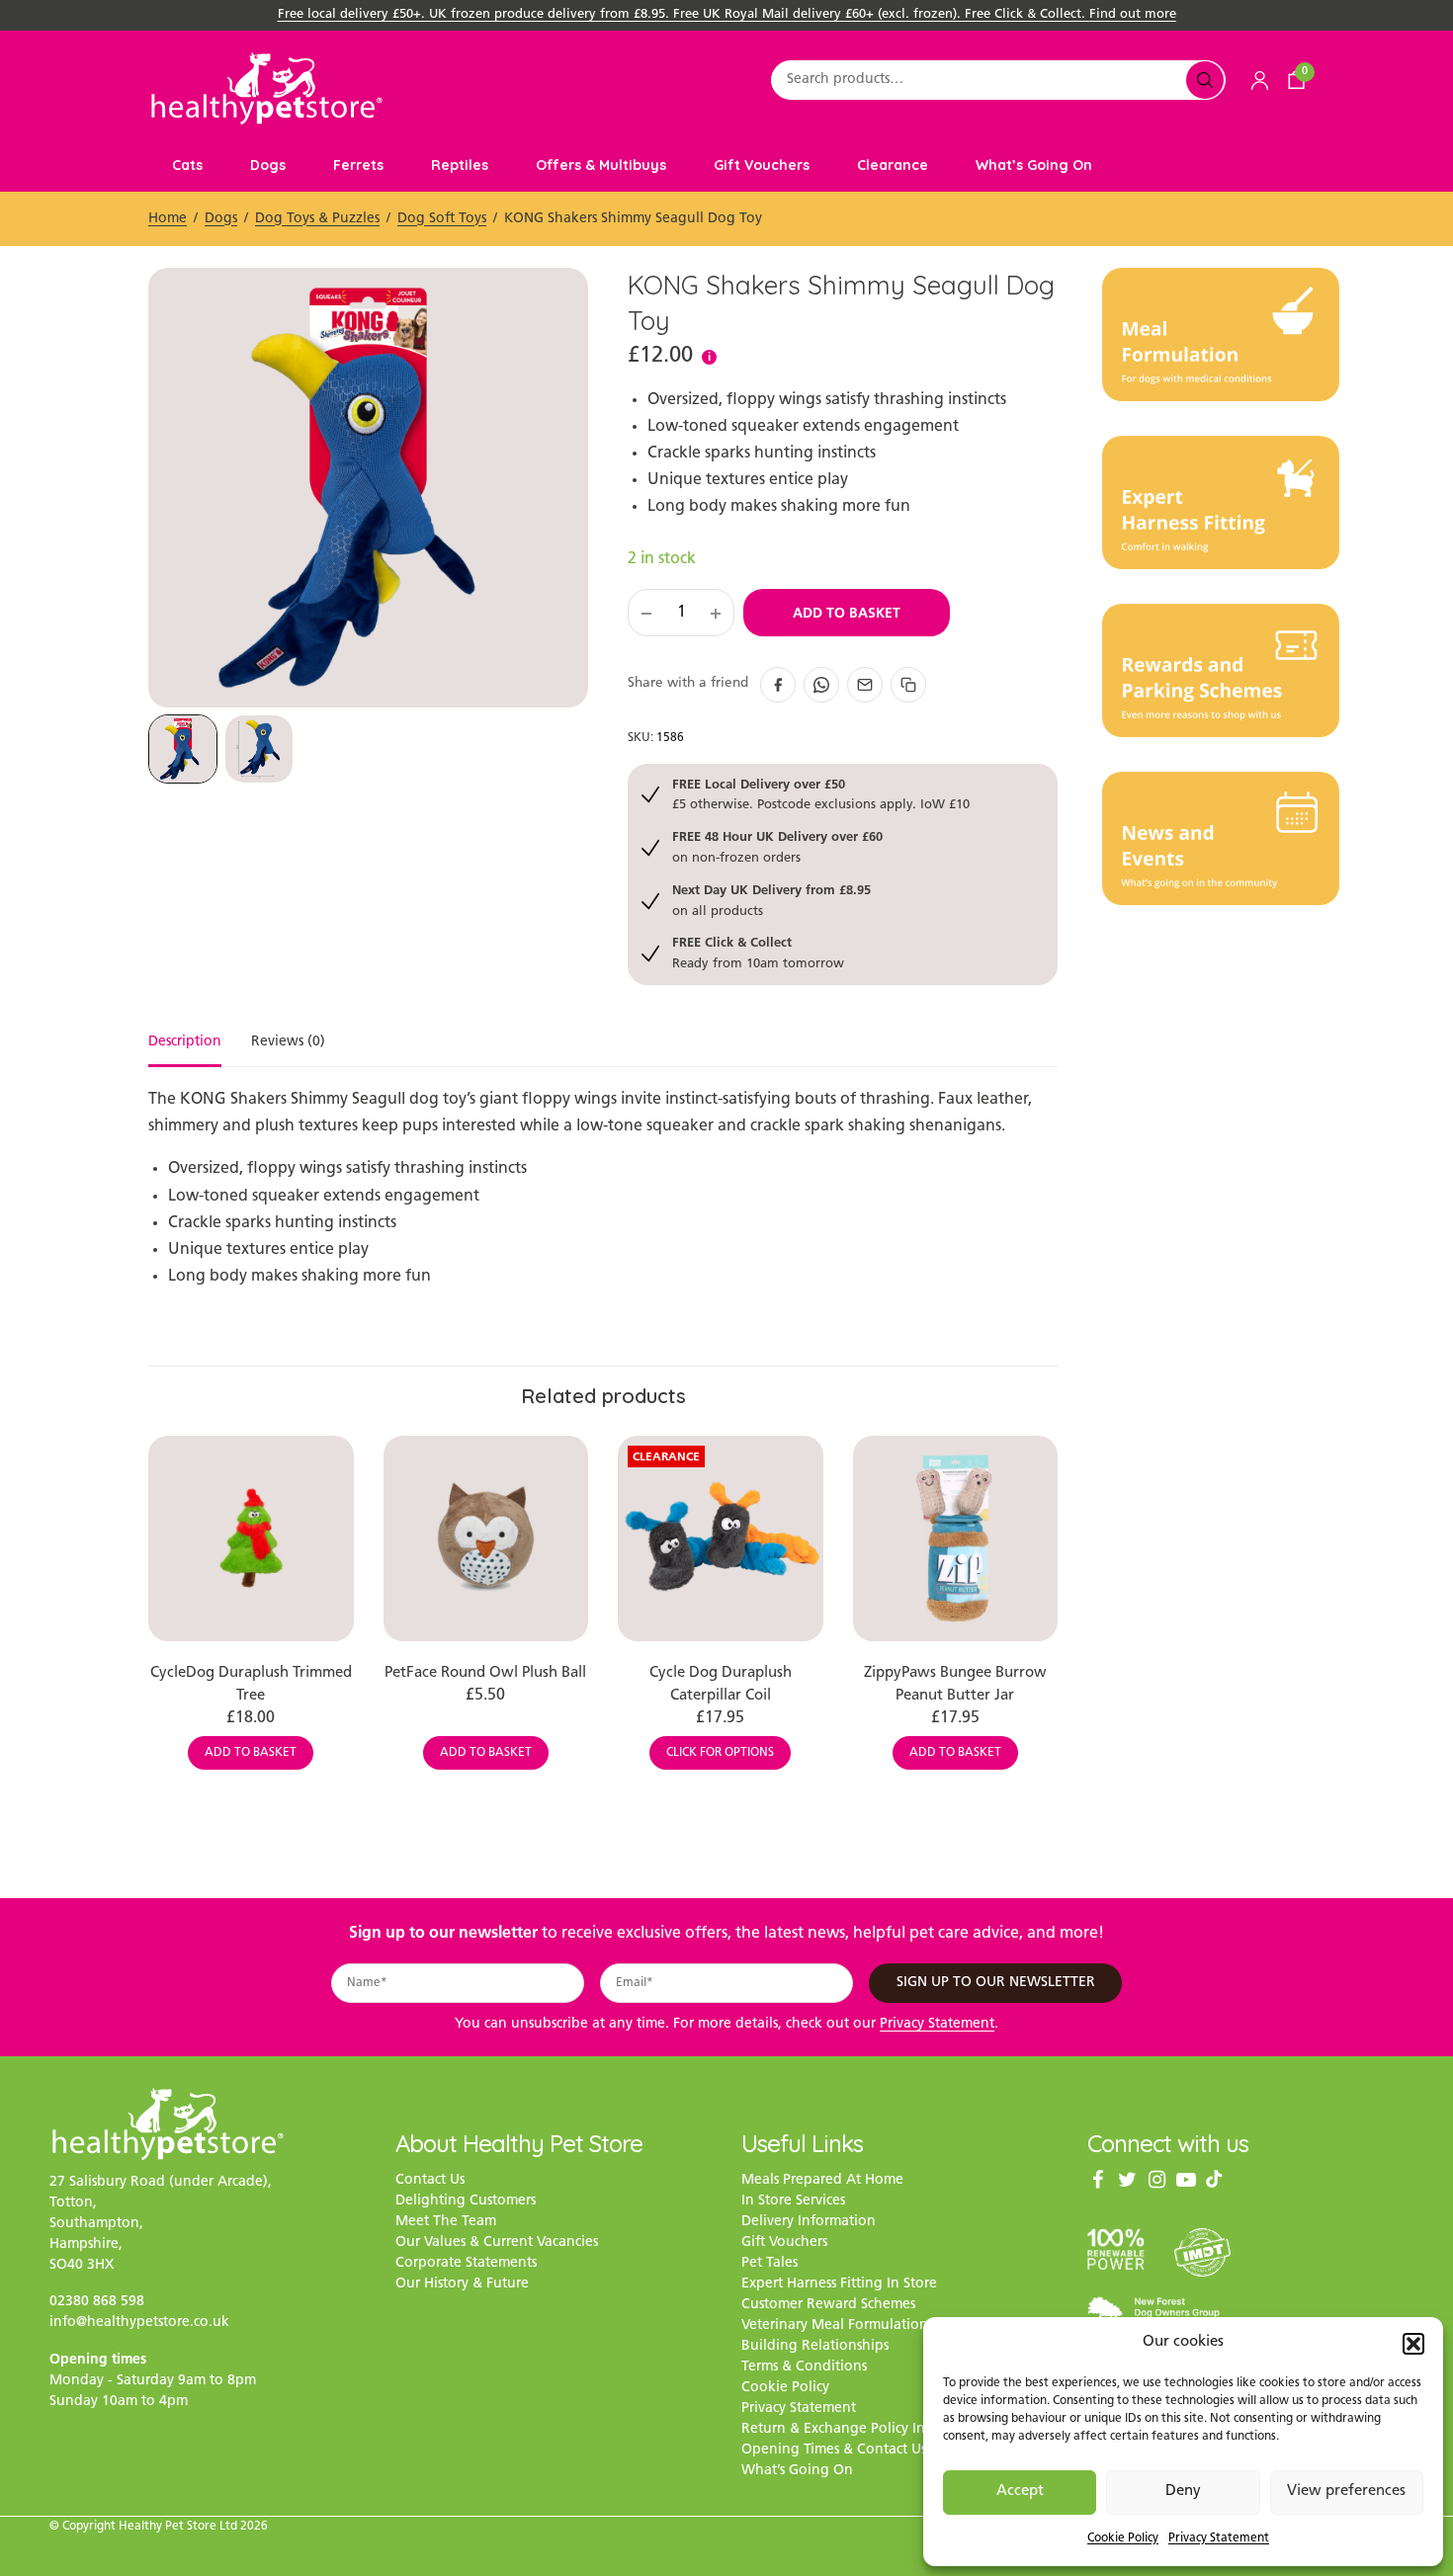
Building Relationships (815, 2347)
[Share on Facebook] (778, 685)
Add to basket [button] (251, 1753)
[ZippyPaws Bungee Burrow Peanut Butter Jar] (956, 1538)
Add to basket (847, 613)
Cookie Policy (1123, 2538)
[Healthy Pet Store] (267, 88)
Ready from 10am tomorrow (758, 952)
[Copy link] (908, 685)
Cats (187, 165)
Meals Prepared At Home (822, 2181)
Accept (1020, 2492)
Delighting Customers (466, 2202)
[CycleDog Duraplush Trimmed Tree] (251, 1538)
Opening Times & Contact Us (834, 2451)
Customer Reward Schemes (828, 2306)
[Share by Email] (865, 685)
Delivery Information (809, 2223)
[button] (1413, 2344)
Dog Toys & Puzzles (317, 219)
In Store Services (793, 2202)
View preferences (1346, 2492)
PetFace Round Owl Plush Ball (485, 1673)
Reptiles (460, 165)
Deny (1183, 2492)
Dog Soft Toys (442, 219)
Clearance (893, 165)
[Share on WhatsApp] (821, 685)
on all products (771, 900)
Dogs (268, 165)
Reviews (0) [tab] (288, 1042)
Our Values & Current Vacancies (497, 2244)
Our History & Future (462, 2285)
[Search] (1205, 80)
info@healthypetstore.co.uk (139, 2323)
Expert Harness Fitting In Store (839, 2285)
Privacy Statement (1219, 2538)
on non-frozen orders (777, 846)
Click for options (720, 1753)
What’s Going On (1034, 165)
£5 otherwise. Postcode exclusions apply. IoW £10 (821, 794)
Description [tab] (185, 1042)
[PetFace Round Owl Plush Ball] (486, 1538)
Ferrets (358, 165)
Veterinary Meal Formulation (835, 2327)
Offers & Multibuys (601, 165)
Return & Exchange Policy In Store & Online (883, 2430)
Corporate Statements (466, 2264)
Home (168, 219)
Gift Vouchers (762, 165)
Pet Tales (769, 2264)
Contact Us (430, 2181)
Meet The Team (446, 2223)
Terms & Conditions (804, 2368)
